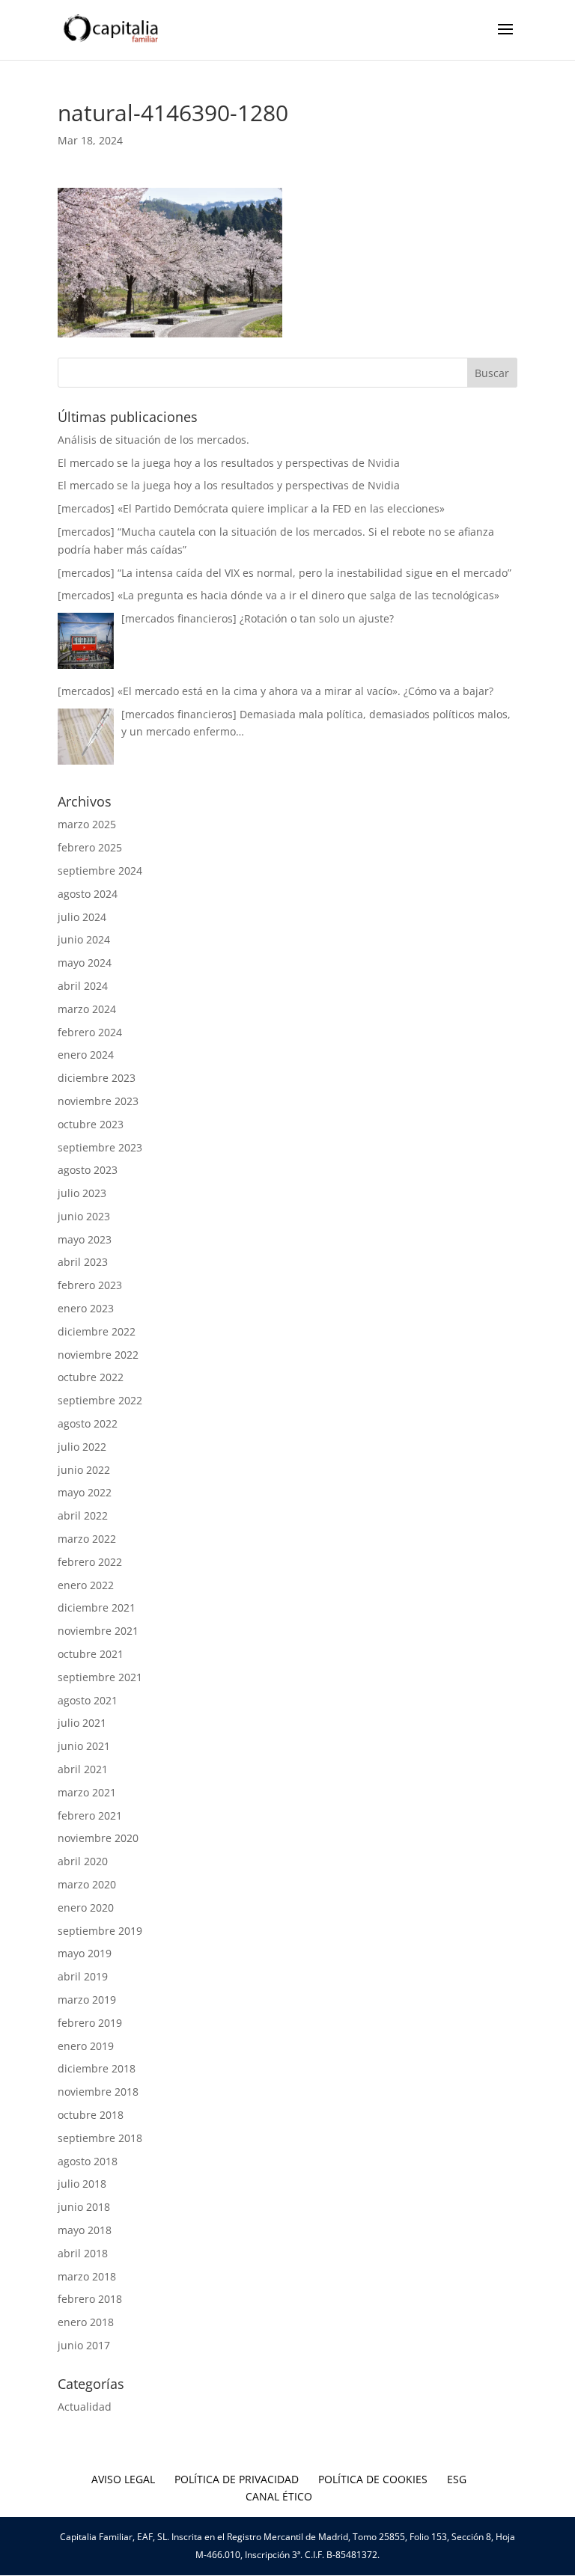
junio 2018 (84, 2207)
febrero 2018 (90, 2299)
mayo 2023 (85, 1239)
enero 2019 (86, 2046)
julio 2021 (82, 1723)
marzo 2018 (87, 2276)
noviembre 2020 (98, 1838)
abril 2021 (83, 1769)
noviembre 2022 (98, 1355)
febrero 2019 (90, 2023)
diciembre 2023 (97, 1078)
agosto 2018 (88, 2161)
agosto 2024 (88, 894)
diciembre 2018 (97, 2068)
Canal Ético (279, 2496)
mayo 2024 (85, 963)
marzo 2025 (87, 824)
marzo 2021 (87, 1792)
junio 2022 (84, 1470)
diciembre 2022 (97, 1331)
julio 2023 (82, 1193)
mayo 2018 (85, 2230)
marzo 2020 (87, 1884)
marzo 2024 (87, 1009)
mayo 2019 (85, 1953)
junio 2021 (84, 1746)
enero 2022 (86, 1585)
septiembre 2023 (100, 1147)
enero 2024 (86, 1055)
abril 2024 (83, 986)
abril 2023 (83, 1262)
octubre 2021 (91, 1654)
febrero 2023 (90, 1285)
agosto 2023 (88, 1170)
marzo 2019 (87, 2000)
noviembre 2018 (98, 2092)
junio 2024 (84, 939)
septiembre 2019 (100, 1931)
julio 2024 (82, 917)
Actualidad (85, 2407)
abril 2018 (83, 2253)
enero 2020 (86, 1907)
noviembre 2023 (98, 1101)
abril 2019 (83, 1976)
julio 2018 (82, 2184)
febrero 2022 (90, 1562)
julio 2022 (82, 1447)
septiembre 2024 (100, 871)
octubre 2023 (91, 1124)
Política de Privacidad (237, 2479)
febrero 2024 (90, 1032)
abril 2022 (83, 1515)
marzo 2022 (87, 1539)
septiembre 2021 (100, 1677)
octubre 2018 (91, 2115)
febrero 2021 (90, 1815)
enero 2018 (86, 2322)
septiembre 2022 (100, 1400)
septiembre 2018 (100, 2138)
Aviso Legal (123, 2479)
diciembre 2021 (97, 1607)
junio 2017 (84, 2345)
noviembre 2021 (98, 1631)
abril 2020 (83, 1861)
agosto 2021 (88, 1700)
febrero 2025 (90, 847)
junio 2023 (84, 1216)
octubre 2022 (91, 1377)
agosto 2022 (88, 1423)
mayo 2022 (85, 1492)
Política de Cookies (373, 2479)
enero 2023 (86, 1308)
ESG (457, 2479)
